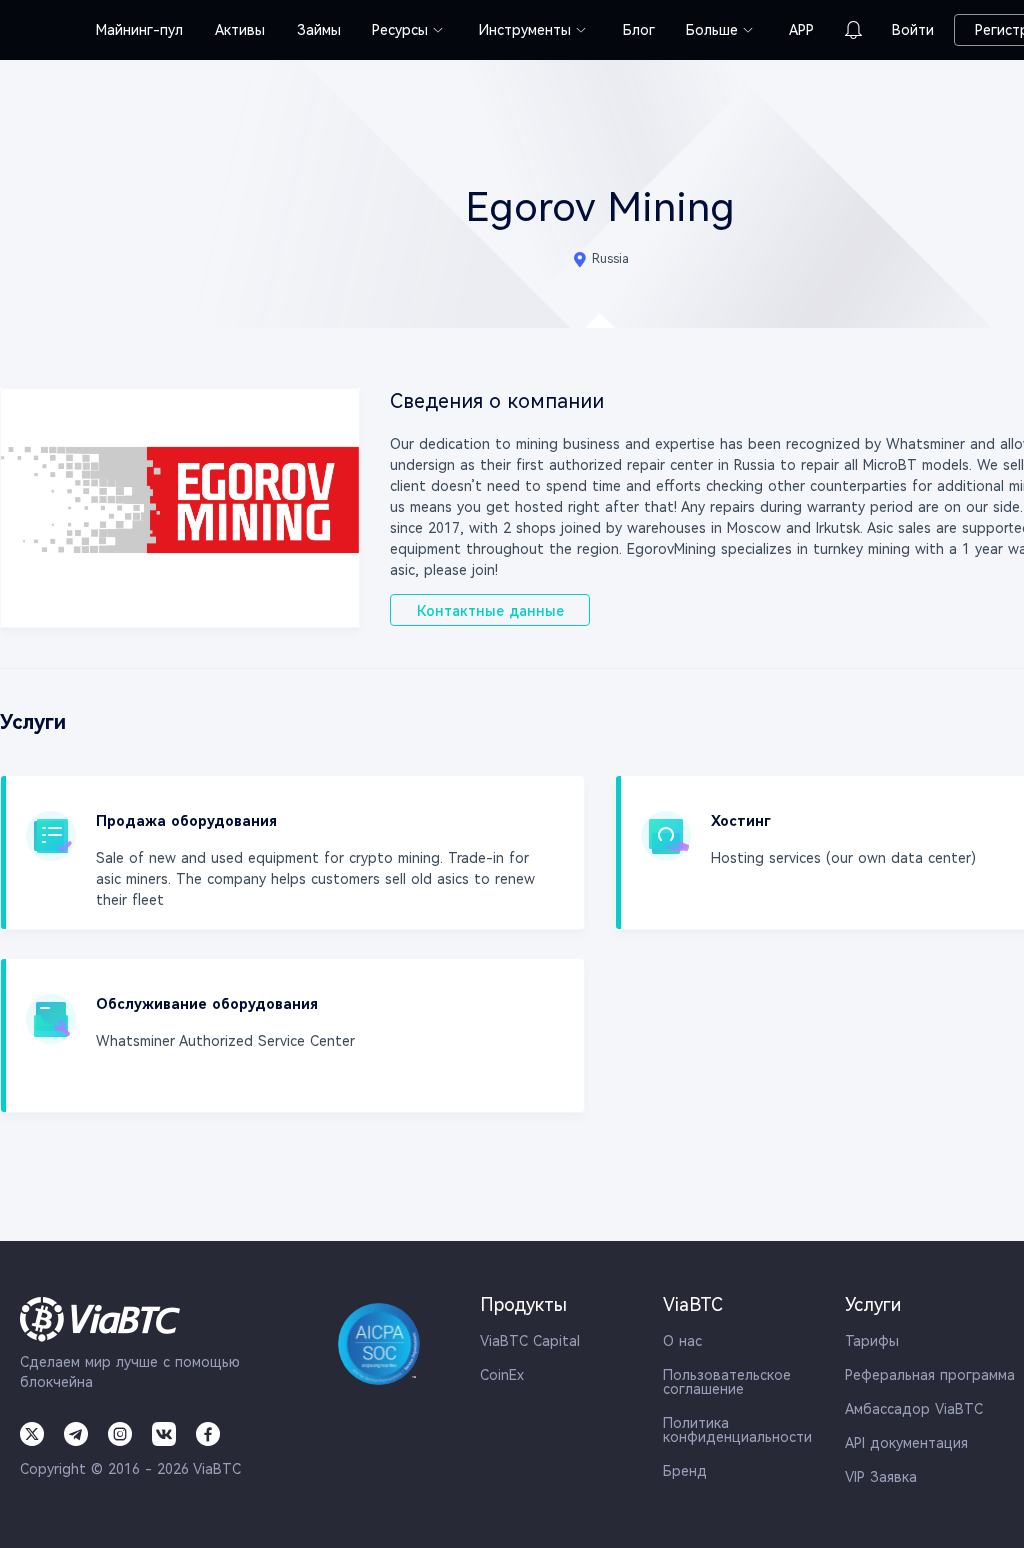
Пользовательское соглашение (727, 1382)
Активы (240, 30)
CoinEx (502, 1375)
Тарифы (872, 1341)
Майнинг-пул (139, 30)
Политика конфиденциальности (737, 1430)
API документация (906, 1443)
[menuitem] (139, 30)
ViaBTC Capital (530, 1341)
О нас (682, 1341)
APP (801, 30)
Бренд (685, 1471)
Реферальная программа (930, 1375)
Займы (319, 30)
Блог (639, 30)
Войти (913, 30)
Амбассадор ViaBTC (914, 1409)
